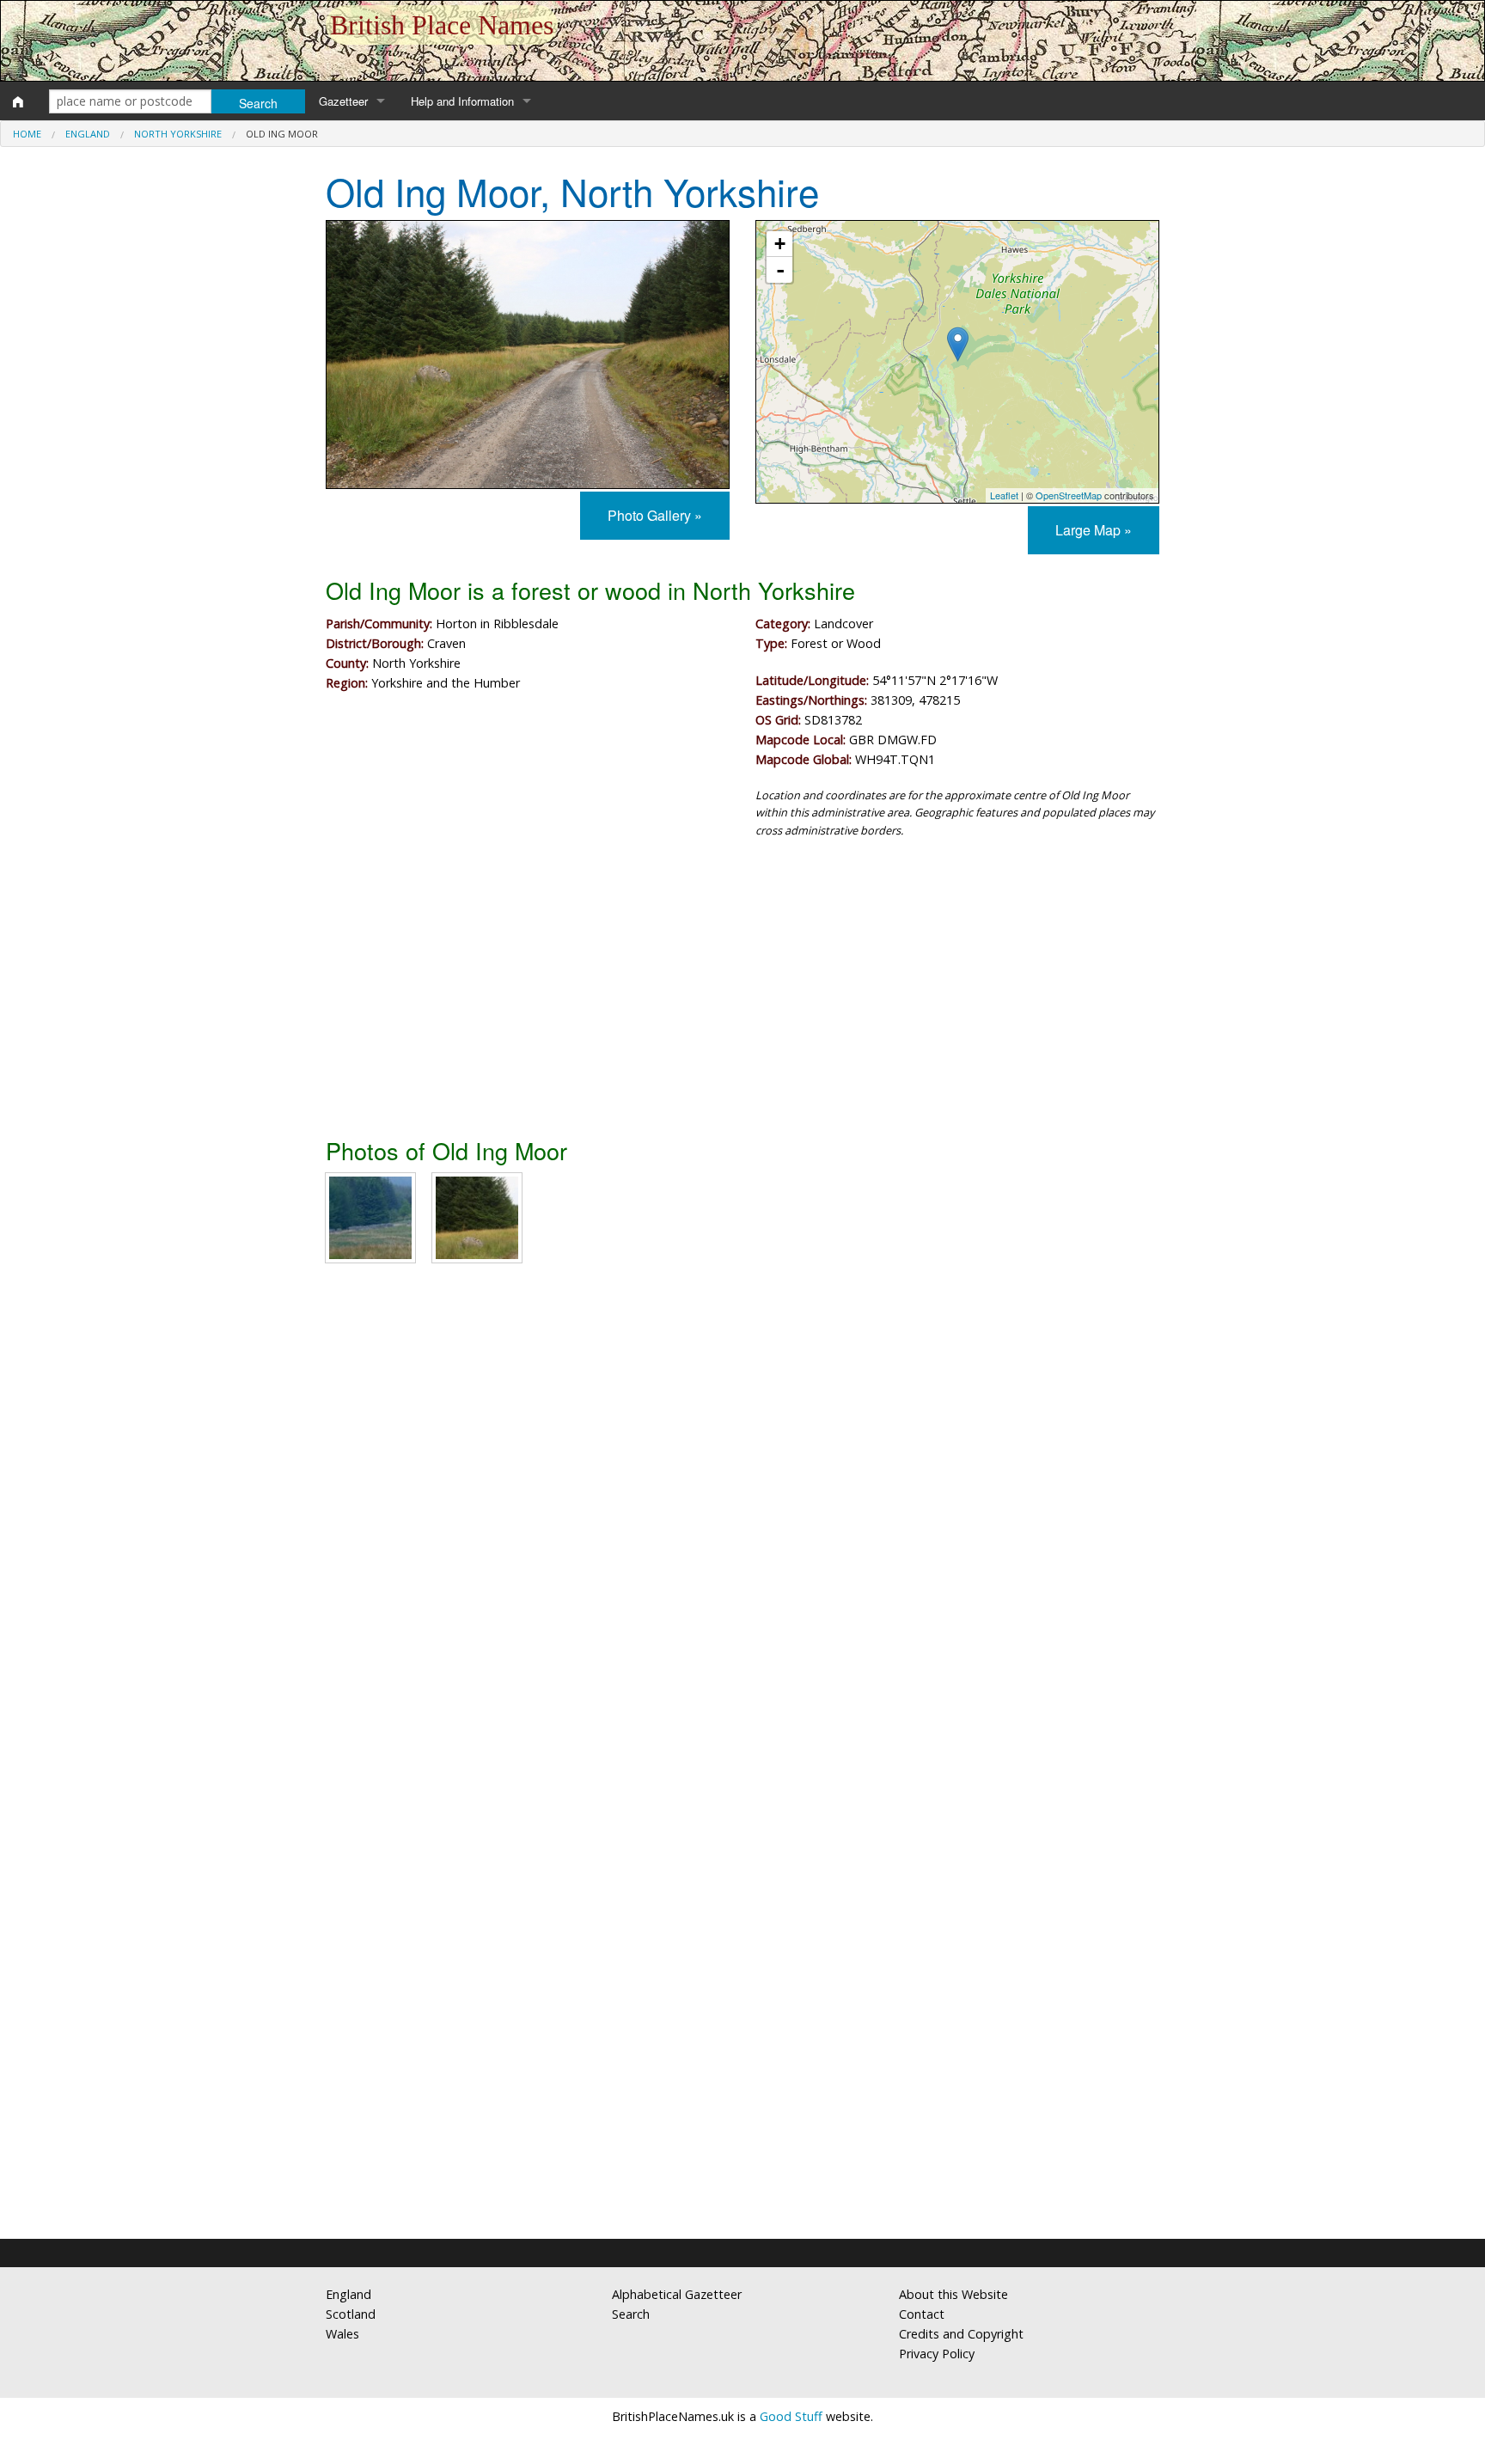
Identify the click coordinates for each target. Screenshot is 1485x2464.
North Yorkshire (178, 134)
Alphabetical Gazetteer (677, 2294)
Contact (922, 2314)
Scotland (351, 2314)
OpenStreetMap (1069, 495)
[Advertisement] (742, 994)
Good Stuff (791, 2416)
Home (27, 134)
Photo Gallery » (655, 515)
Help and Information (462, 101)
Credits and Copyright (961, 2334)
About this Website (953, 2294)
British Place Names (442, 25)
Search (631, 2314)
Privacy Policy (937, 2354)
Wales (342, 2334)
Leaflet (1004, 495)
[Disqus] (742, 1532)
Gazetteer (343, 101)
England (88, 134)
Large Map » (1094, 530)
